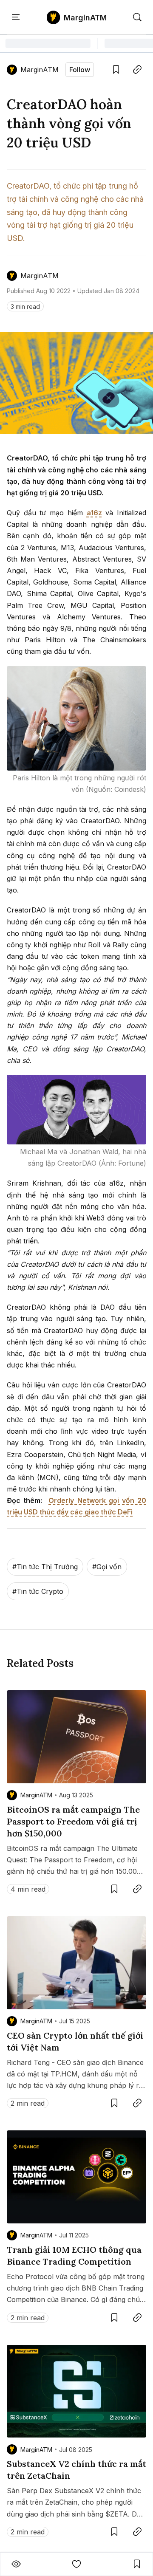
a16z (94, 513)
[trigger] (137, 17)
